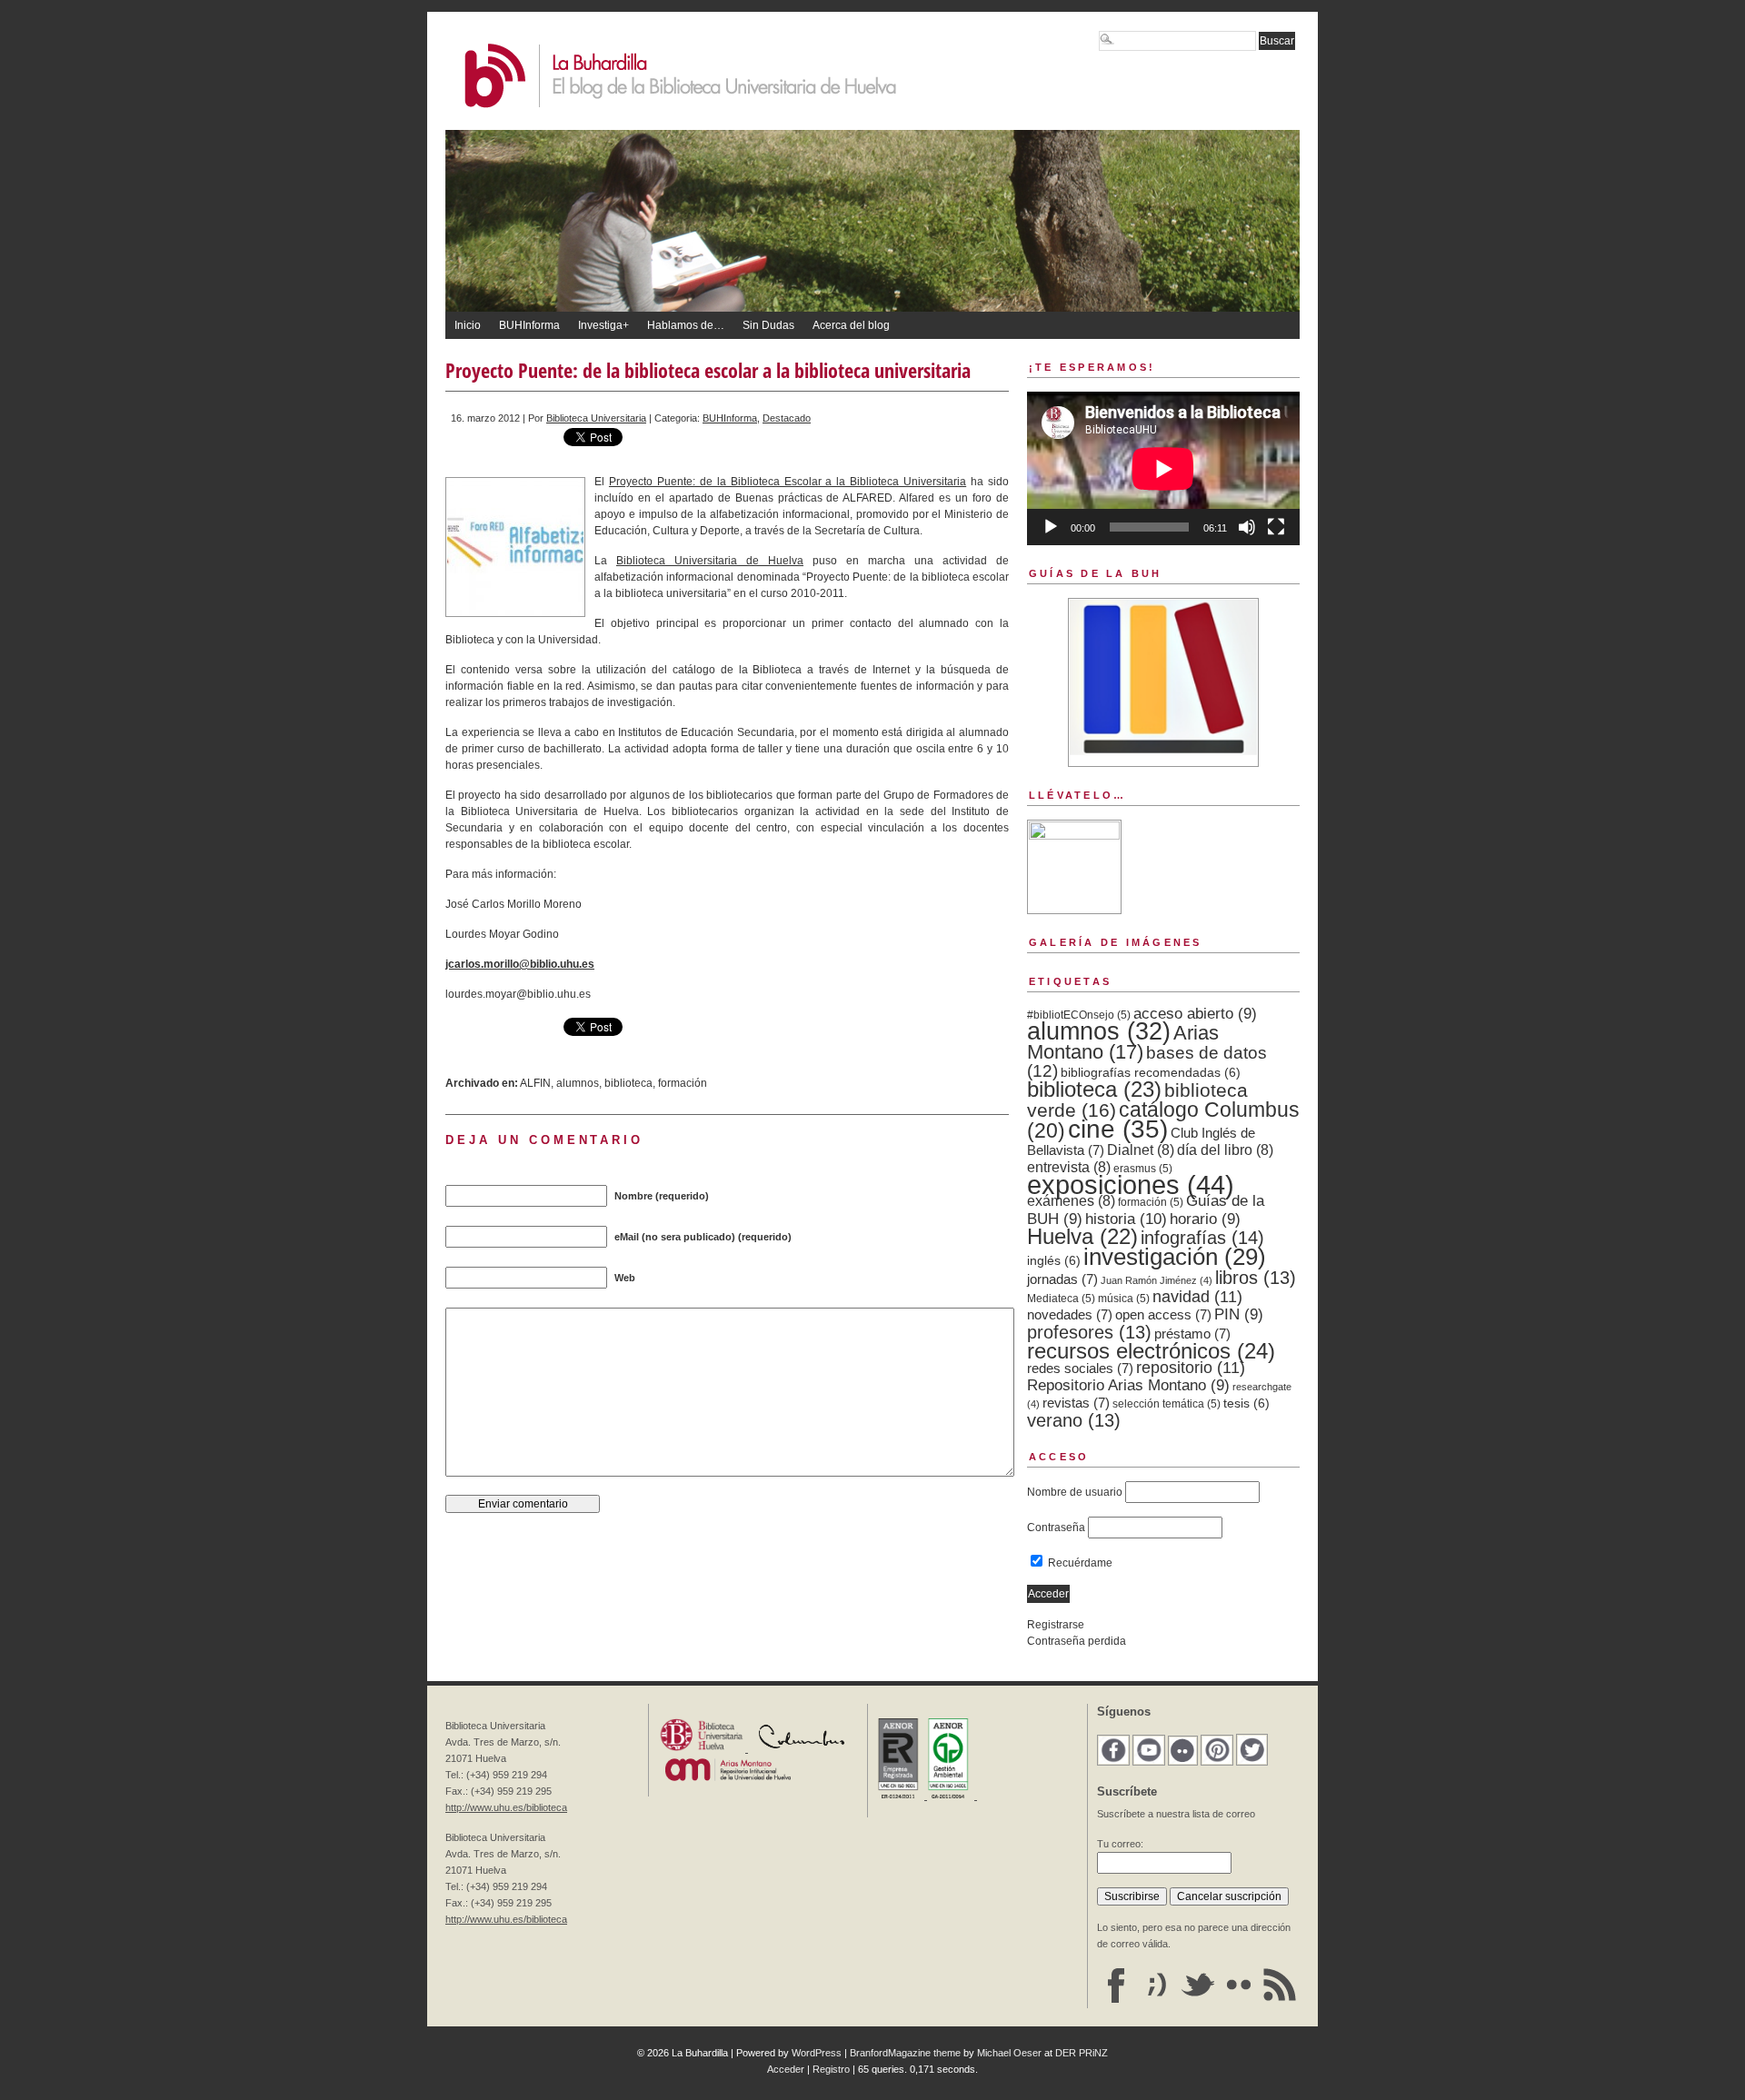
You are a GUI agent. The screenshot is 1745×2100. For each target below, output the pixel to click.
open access (1163, 1315)
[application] (1163, 468)
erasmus (1143, 1169)
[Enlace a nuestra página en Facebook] (1116, 2000)
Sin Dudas (768, 325)
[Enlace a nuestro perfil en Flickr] (1239, 2000)
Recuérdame (1079, 1563)
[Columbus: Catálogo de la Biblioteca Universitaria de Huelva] (802, 1748)
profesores (1089, 1332)
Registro (831, 2069)
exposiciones (1131, 1184)
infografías (1202, 1238)
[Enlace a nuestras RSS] (1280, 2000)
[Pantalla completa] (1276, 527)
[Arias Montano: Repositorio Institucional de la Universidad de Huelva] (728, 1779)
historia (1126, 1219)
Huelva (1082, 1237)
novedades (1070, 1315)
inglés (1054, 1261)
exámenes (1071, 1201)
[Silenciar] (1247, 527)
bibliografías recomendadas (1151, 1073)
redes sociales (1080, 1368)
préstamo (1192, 1334)
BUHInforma (529, 325)
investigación (1175, 1257)
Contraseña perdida (1077, 1641)
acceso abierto (1195, 1014)
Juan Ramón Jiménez (1157, 1280)
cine (1118, 1129)
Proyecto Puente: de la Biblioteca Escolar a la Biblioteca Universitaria (788, 482)
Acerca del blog (851, 325)
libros (1256, 1278)
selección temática (1167, 1404)
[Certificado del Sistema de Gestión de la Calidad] (902, 1796)
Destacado (787, 418)
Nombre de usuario (1075, 1492)
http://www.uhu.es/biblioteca (506, 1807)
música (1124, 1299)
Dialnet (1141, 1150)
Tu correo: (1120, 1844)
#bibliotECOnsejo (1079, 1015)
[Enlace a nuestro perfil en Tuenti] (1157, 2000)
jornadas (1062, 1279)
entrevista (1069, 1167)
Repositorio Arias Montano (1128, 1385)
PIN (1239, 1314)
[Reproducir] (1051, 527)
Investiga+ (603, 325)
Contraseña (1056, 1528)
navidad (1197, 1297)
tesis (1246, 1403)
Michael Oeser (1009, 2053)
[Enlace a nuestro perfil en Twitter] (1198, 2000)
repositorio (1191, 1368)
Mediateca (1061, 1299)
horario (1205, 1219)
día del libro (1225, 1150)
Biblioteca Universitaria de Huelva (710, 561)
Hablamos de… (686, 325)
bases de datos (1147, 1062)
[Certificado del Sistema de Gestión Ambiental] (952, 1796)
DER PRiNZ (1082, 2053)
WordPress (817, 2053)
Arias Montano (1123, 1042)
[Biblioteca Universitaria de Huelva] (703, 1748)
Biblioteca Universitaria (596, 418)
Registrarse (1056, 1625)
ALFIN (535, 1083)
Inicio (468, 325)
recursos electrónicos (1151, 1351)
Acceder (786, 2069)
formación (683, 1083)
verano (1074, 1420)
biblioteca (628, 1083)
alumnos (578, 1083)
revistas (1076, 1403)
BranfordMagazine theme (905, 2053)
